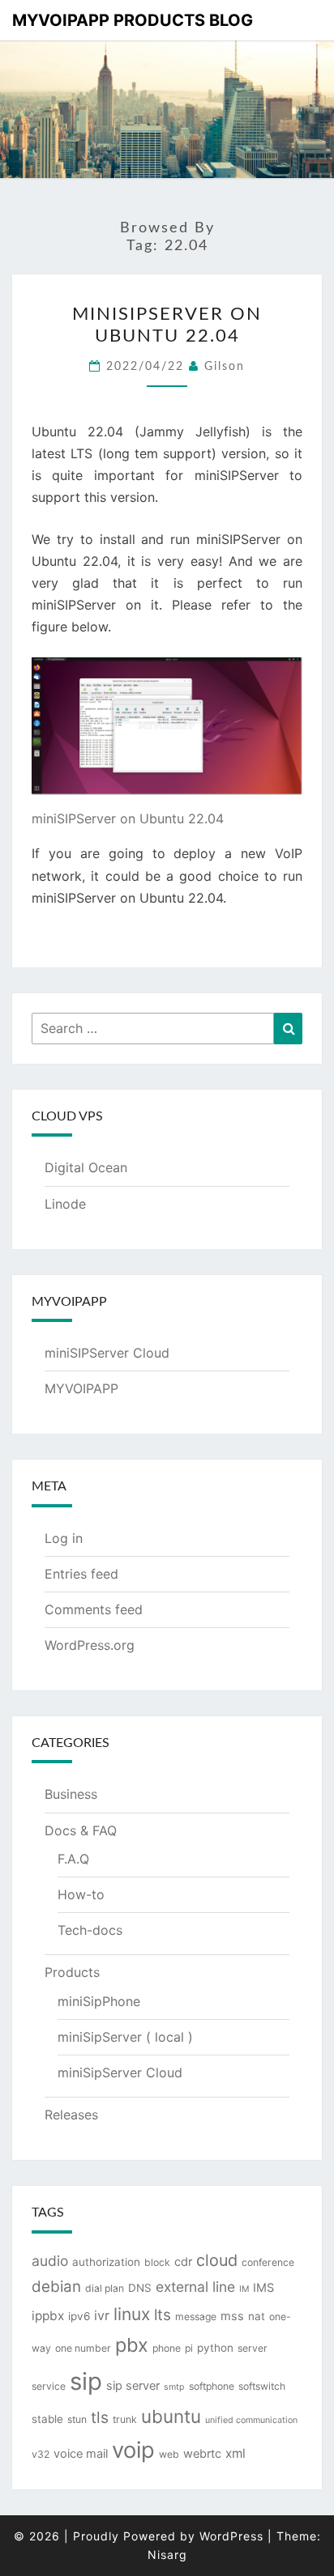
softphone (212, 2386)
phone (167, 2348)
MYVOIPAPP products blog (133, 20)
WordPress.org (90, 1645)
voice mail (81, 2454)
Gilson (225, 367)
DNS (140, 2288)
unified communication (251, 2420)
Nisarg (167, 2555)
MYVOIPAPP (81, 1388)
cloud (217, 2260)
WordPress (231, 2536)
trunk (125, 2419)
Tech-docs (90, 1930)
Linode (65, 1204)
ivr (102, 2315)
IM (244, 2289)
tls (100, 2417)
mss (232, 2316)
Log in (64, 1538)
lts (163, 2315)
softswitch (262, 2386)
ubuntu (171, 2416)
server (253, 2348)
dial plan (105, 2288)
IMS (263, 2288)
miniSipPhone (99, 2001)
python (215, 2348)
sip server (133, 2386)
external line (195, 2287)
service (49, 2386)
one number (83, 2348)
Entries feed (81, 1574)
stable (47, 2419)
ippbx (48, 2316)
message (196, 2317)
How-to (81, 1894)
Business (71, 1794)
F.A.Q (73, 1859)
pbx (132, 2345)
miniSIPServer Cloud (107, 1353)
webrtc (202, 2454)
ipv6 (79, 2316)
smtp (174, 2387)
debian (56, 2287)
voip (133, 2450)
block (157, 2262)
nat (257, 2316)
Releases (71, 2115)
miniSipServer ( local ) (125, 2037)
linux (132, 2314)
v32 (41, 2454)
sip (86, 2381)
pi (189, 2348)
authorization (106, 2262)
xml (236, 2453)
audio (50, 2261)
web (169, 2454)
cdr (183, 2262)
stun (77, 2419)
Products (72, 1972)
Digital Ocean (86, 1167)
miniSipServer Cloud (120, 2072)
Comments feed (94, 1609)
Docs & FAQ (81, 1830)
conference (268, 2262)
